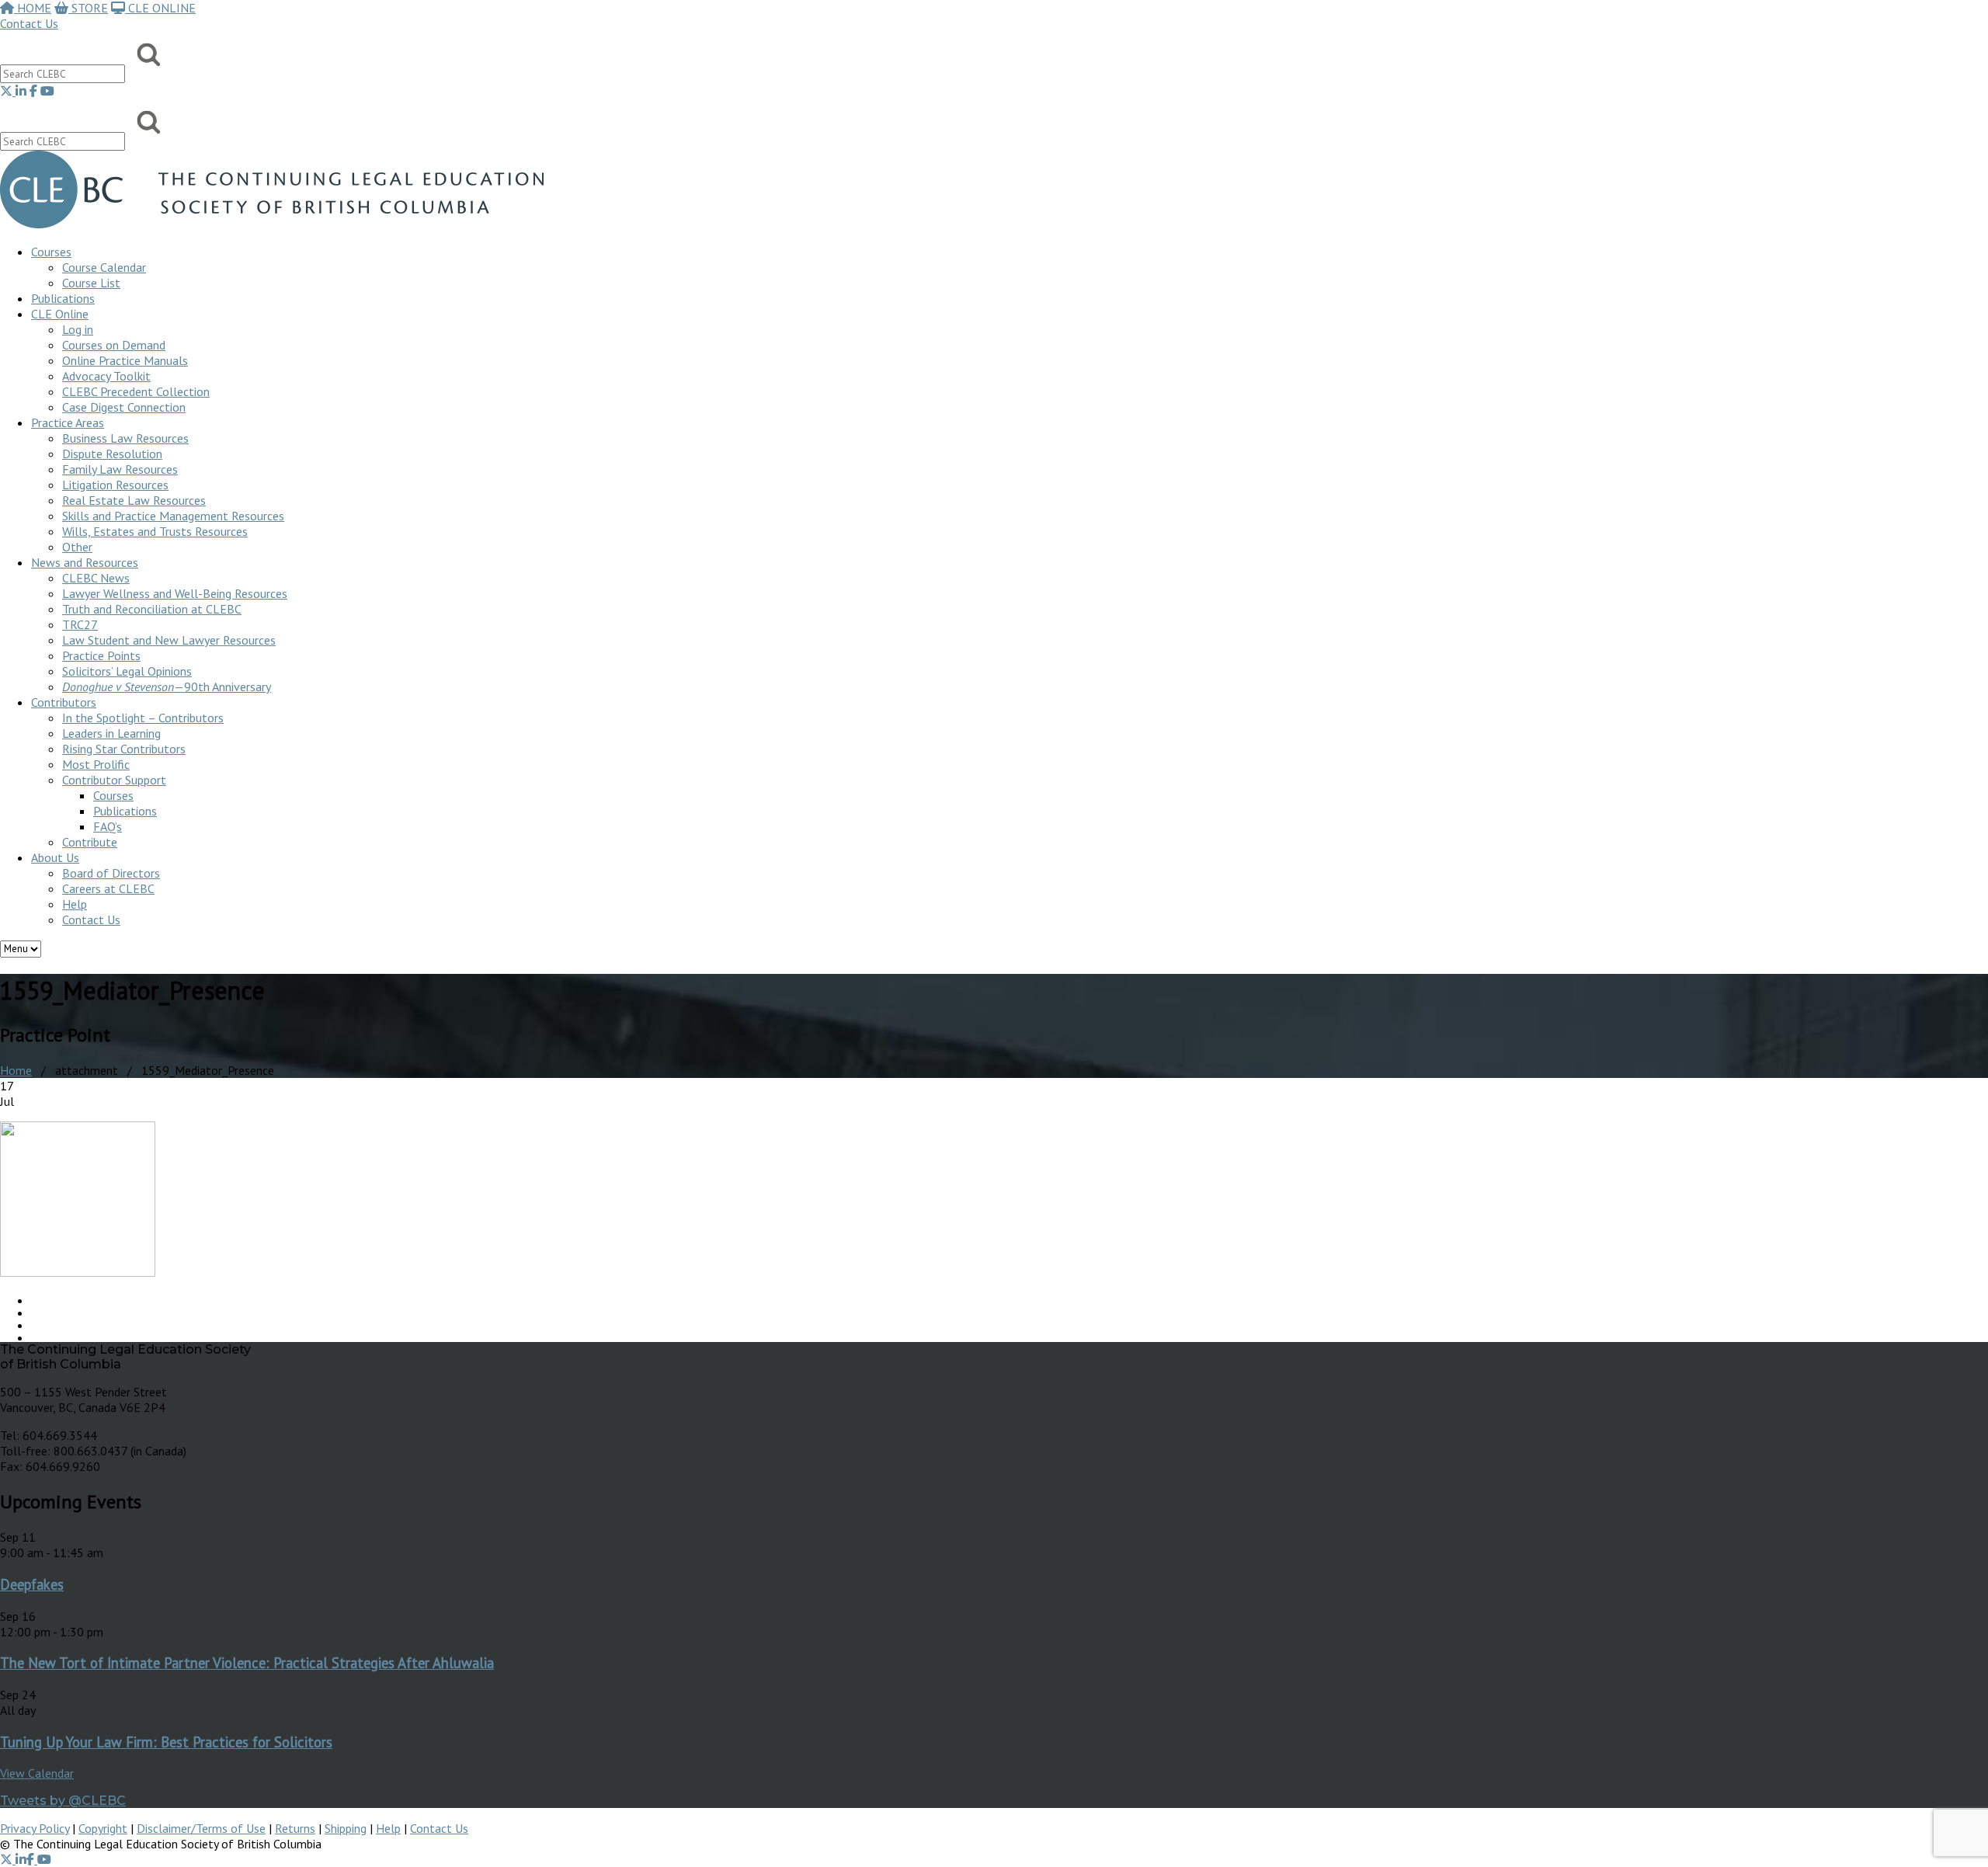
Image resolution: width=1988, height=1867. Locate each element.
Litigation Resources (115, 485)
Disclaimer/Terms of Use (201, 1828)
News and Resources (85, 562)
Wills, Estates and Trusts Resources (155, 531)
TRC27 (80, 624)
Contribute (90, 842)
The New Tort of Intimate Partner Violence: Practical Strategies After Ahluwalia (247, 1663)
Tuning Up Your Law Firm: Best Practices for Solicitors (166, 1742)
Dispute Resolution (112, 454)
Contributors (64, 702)
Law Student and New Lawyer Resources (169, 640)
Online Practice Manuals (125, 360)
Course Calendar (104, 267)
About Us (55, 857)
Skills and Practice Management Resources (173, 516)
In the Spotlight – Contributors (143, 718)
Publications (125, 811)
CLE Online (60, 314)
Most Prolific (96, 764)
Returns (295, 1828)
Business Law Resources (125, 438)
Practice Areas (68, 422)
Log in (78, 329)
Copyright (103, 1828)
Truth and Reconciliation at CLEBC (152, 609)
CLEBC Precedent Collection (136, 391)
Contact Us (29, 23)
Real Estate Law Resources (134, 500)
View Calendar (37, 1773)
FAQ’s (108, 826)
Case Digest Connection (124, 407)
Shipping (346, 1828)
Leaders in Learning (111, 733)
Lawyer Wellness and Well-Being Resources (175, 593)
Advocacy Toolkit (106, 376)
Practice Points (101, 655)
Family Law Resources (120, 469)
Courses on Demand (114, 345)
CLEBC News (96, 578)
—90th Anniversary (167, 687)
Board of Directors (111, 873)
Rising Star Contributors (124, 749)
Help (75, 904)
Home (16, 1070)
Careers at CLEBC (108, 888)
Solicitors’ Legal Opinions (127, 671)
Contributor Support (114, 780)
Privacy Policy (35, 1828)
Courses (51, 252)
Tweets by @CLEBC (63, 1801)
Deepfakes (32, 1584)
